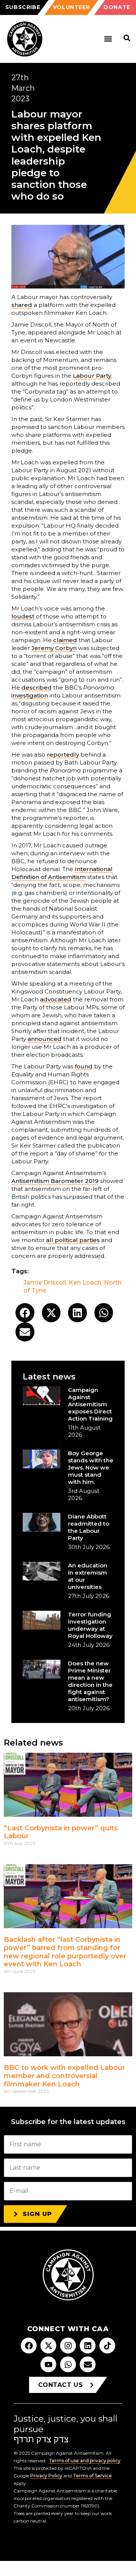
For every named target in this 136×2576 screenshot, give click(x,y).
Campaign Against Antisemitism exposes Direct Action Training (90, 1404)
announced (45, 1039)
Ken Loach (85, 1283)
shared (22, 305)
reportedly (63, 755)
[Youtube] (48, 2364)
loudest (23, 616)
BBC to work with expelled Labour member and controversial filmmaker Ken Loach (64, 2076)
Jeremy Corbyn (54, 648)
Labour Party (92, 376)
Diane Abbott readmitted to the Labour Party (89, 1527)
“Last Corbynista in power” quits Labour (61, 1832)
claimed (65, 640)
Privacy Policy (46, 2476)
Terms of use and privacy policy (85, 2461)
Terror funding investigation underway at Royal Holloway (90, 1625)
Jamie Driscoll (45, 1283)
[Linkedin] (88, 2346)
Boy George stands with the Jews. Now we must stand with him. (91, 1467)
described (37, 687)
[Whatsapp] (68, 2364)
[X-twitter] (48, 2346)
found (84, 1066)
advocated (56, 999)
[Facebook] (29, 2346)
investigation (30, 695)
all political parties (73, 1240)
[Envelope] (88, 2364)
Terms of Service (92, 2476)
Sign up (37, 2214)
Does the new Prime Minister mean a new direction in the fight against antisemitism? (90, 1681)
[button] (108, 39)
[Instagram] (68, 2346)
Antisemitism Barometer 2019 (55, 1181)
